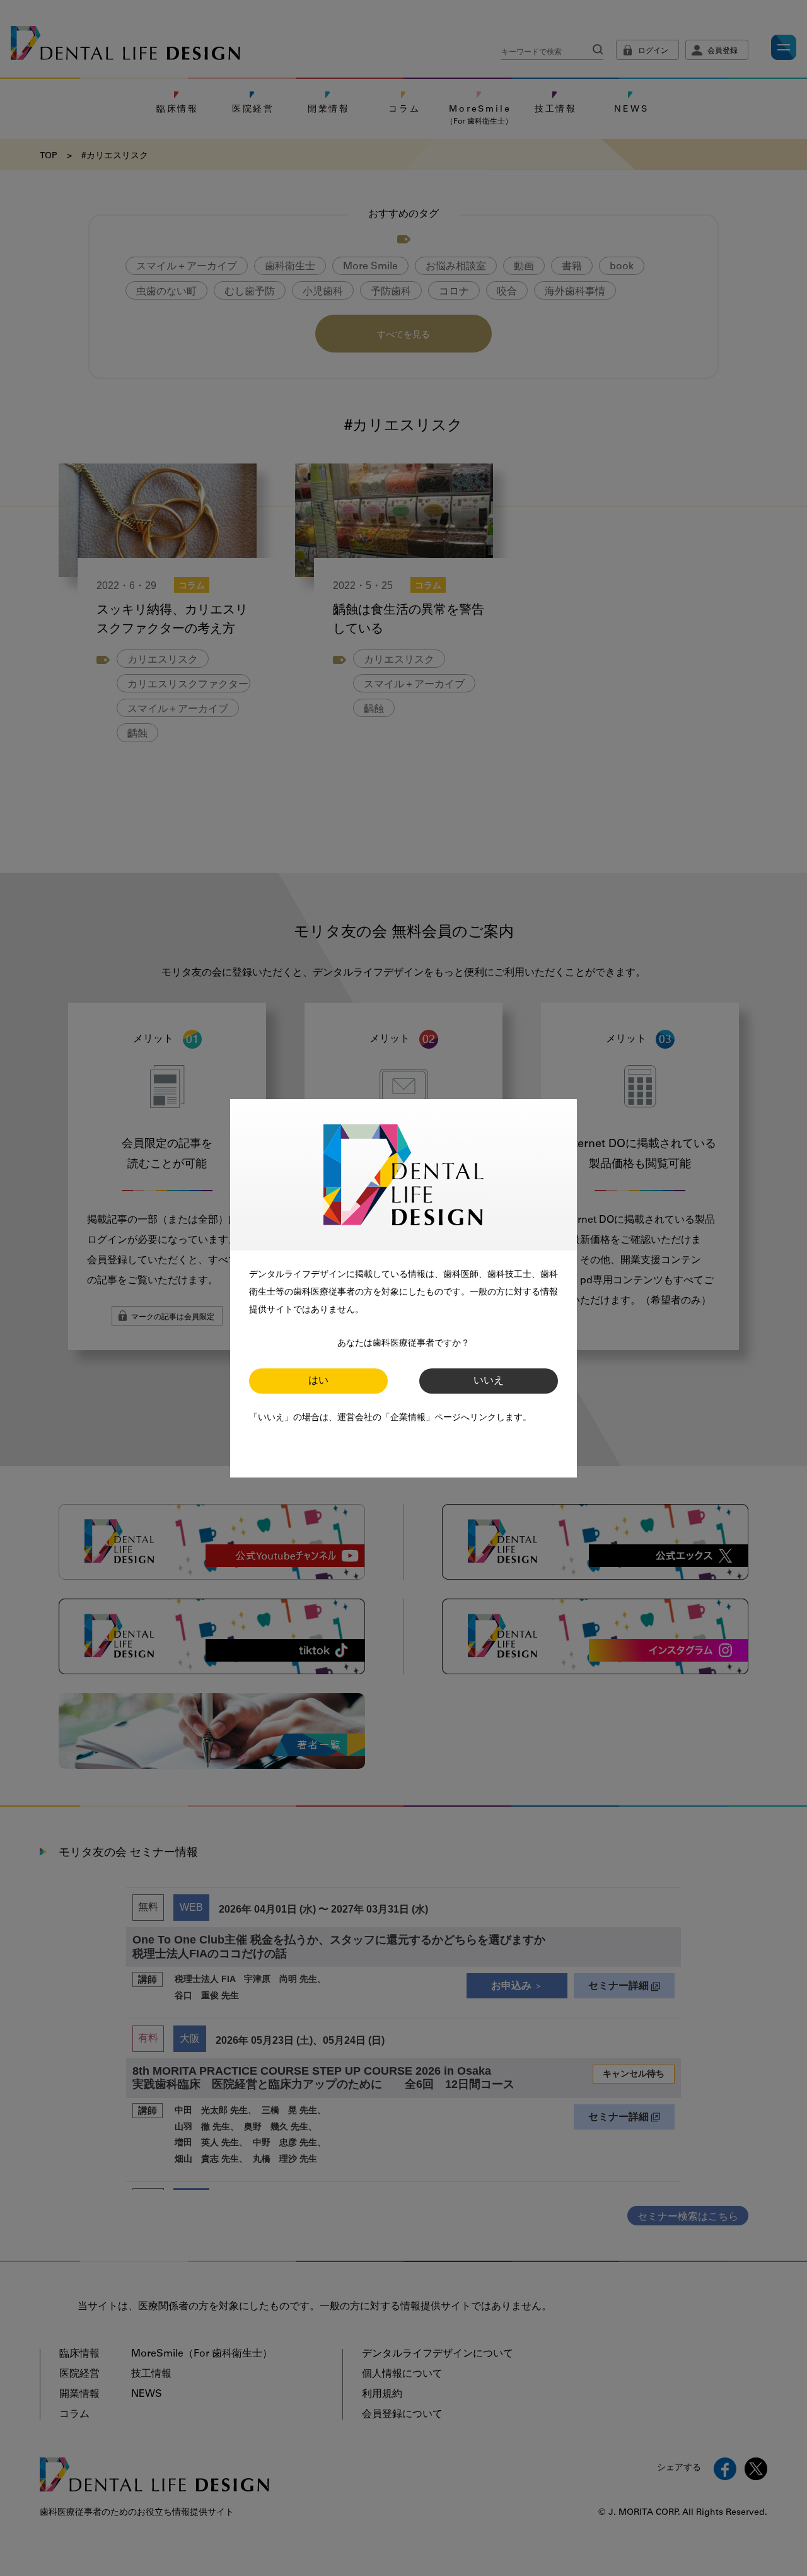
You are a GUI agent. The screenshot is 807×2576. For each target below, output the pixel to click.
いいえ (489, 1381)
